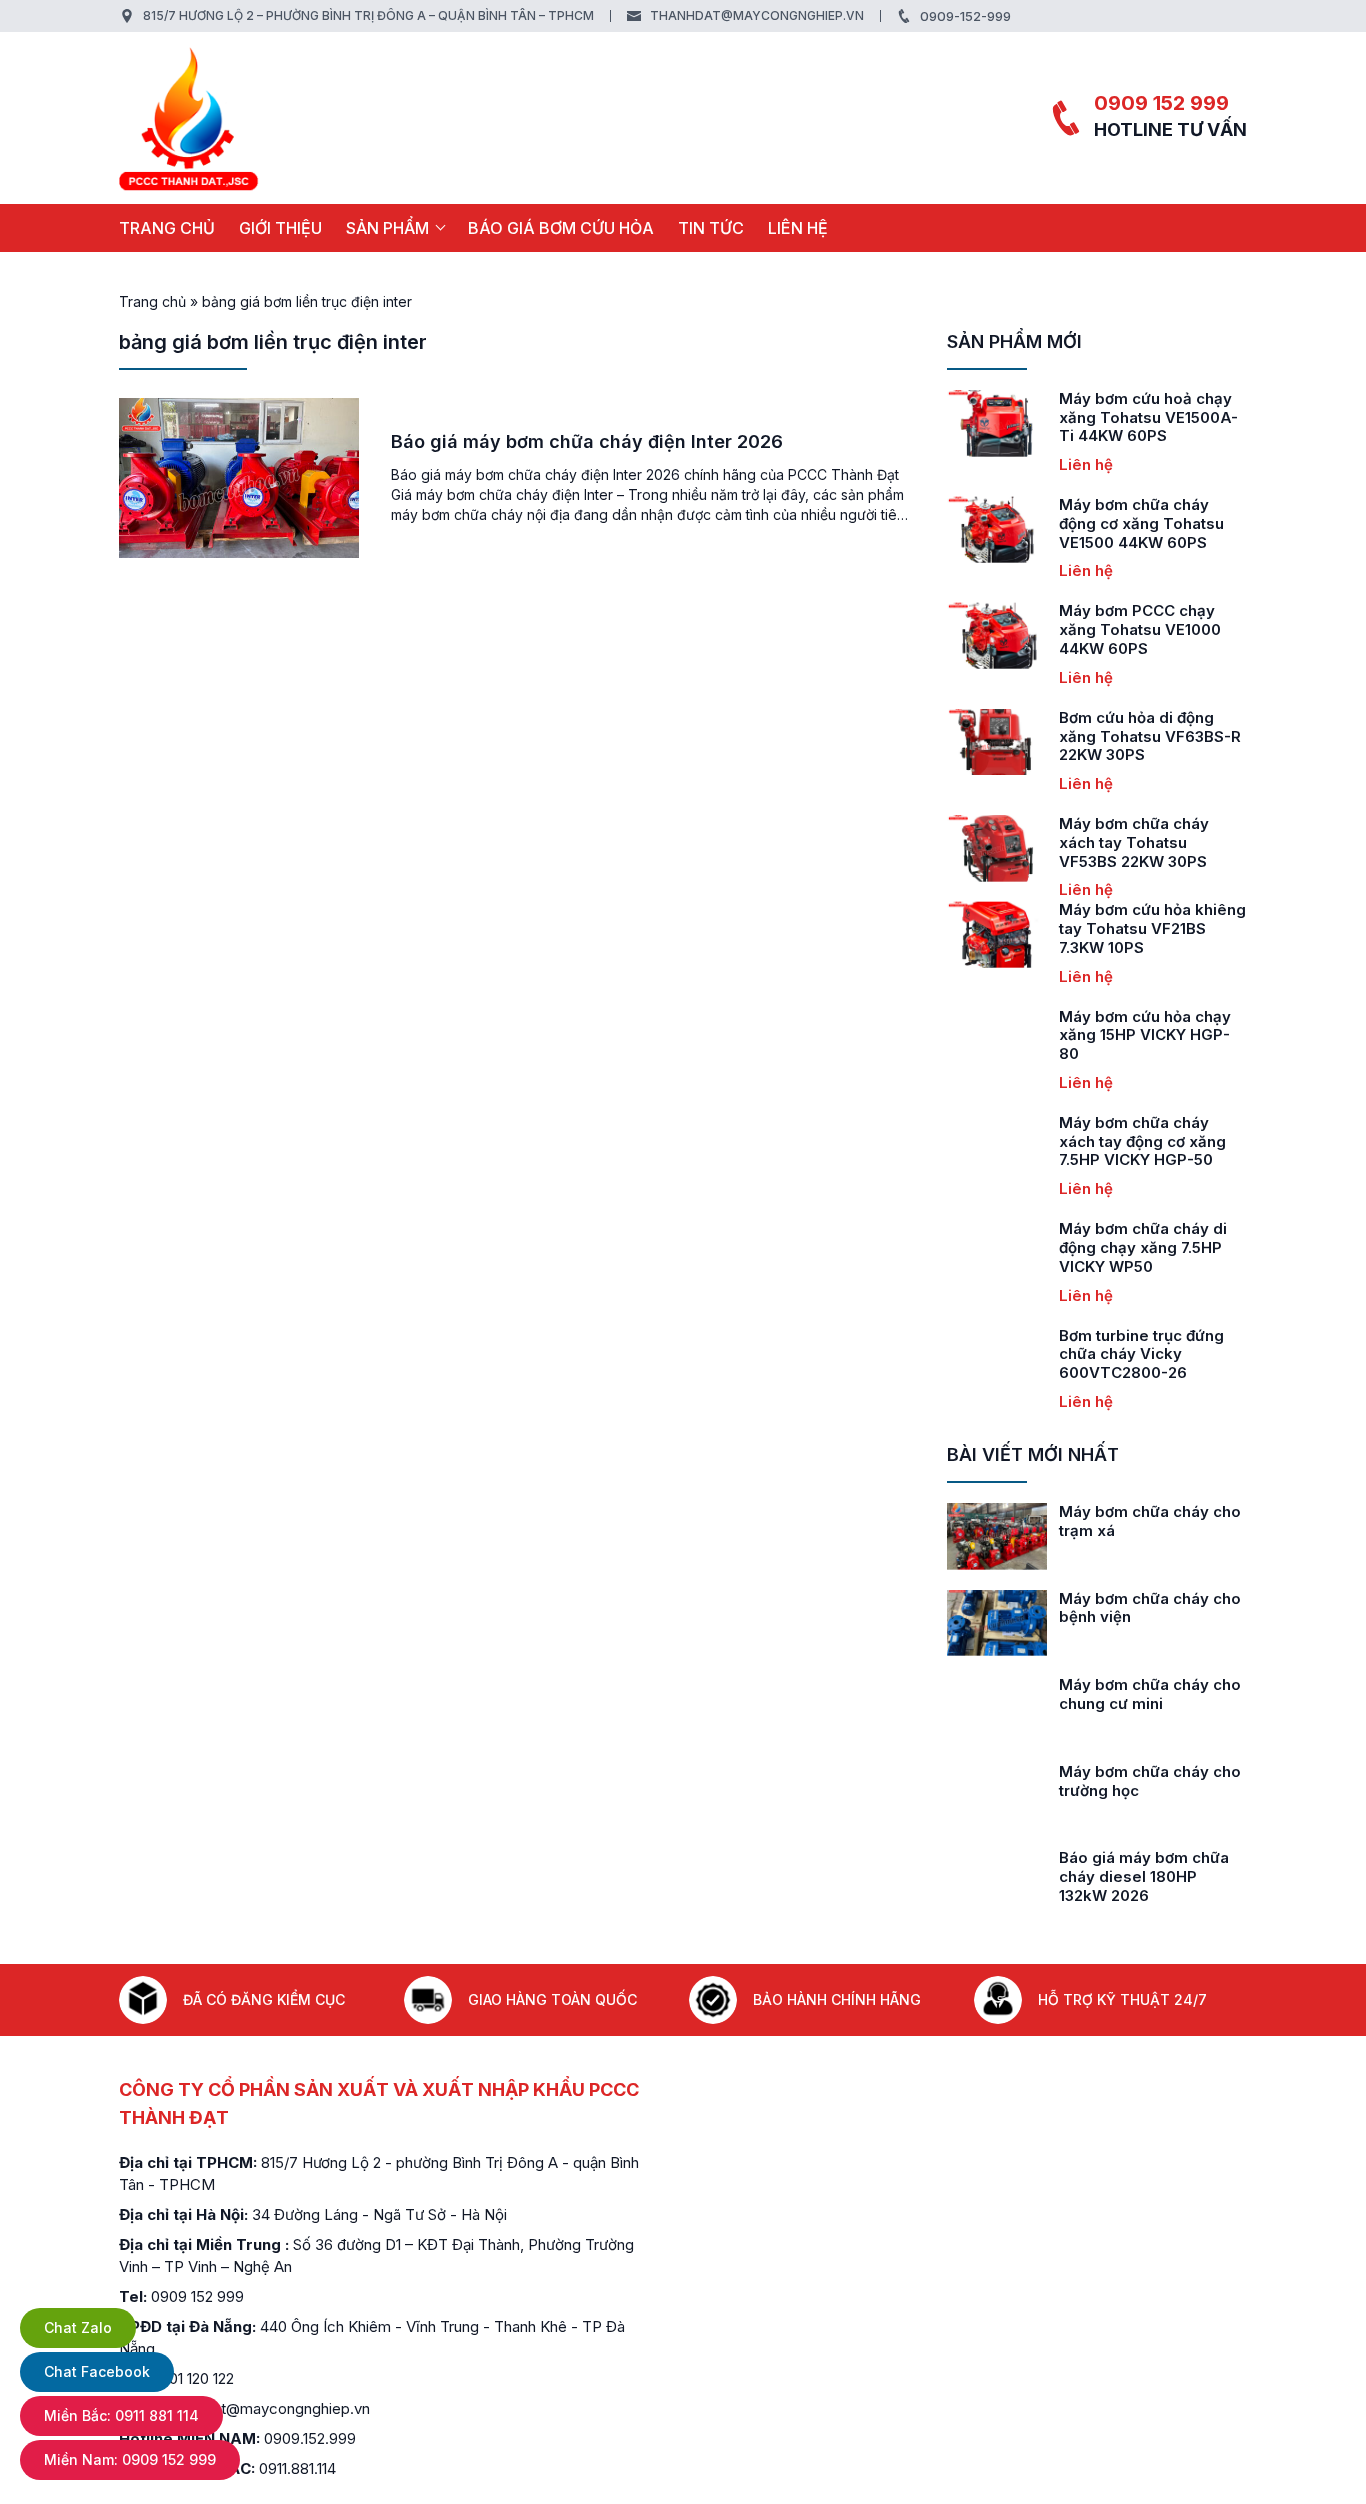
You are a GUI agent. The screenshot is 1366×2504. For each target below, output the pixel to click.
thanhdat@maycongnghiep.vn (757, 15)
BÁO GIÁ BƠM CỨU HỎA (561, 228)
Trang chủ (167, 228)
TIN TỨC (711, 228)
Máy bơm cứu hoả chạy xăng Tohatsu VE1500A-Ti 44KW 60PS (1148, 417)
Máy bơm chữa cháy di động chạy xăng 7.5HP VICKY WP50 (1143, 1247)
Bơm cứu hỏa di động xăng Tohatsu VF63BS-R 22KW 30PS (1150, 736)
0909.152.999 (310, 2438)
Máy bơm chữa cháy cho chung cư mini (1150, 1694)
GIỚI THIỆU (280, 228)
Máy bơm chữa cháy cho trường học (1150, 1781)
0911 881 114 (121, 2415)
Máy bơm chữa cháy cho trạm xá (1150, 1521)
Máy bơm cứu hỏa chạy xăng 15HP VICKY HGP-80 (1145, 1035)
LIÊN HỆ (798, 228)
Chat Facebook (97, 2371)
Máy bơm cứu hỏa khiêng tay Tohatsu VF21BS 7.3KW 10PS (1152, 928)
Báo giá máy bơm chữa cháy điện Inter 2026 (587, 441)
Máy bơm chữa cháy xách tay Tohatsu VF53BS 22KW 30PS (1134, 842)
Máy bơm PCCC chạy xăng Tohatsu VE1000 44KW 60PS (1140, 629)
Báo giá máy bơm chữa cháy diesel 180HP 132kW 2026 (1144, 1876)
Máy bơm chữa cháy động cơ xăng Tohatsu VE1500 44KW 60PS (1141, 523)
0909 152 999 (1161, 103)
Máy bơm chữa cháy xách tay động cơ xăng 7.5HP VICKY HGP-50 (1142, 1141)
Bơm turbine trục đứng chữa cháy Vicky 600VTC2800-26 (1141, 1354)
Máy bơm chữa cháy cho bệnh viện (1150, 1608)
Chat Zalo (78, 2327)
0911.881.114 (297, 2468)
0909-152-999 (965, 16)
